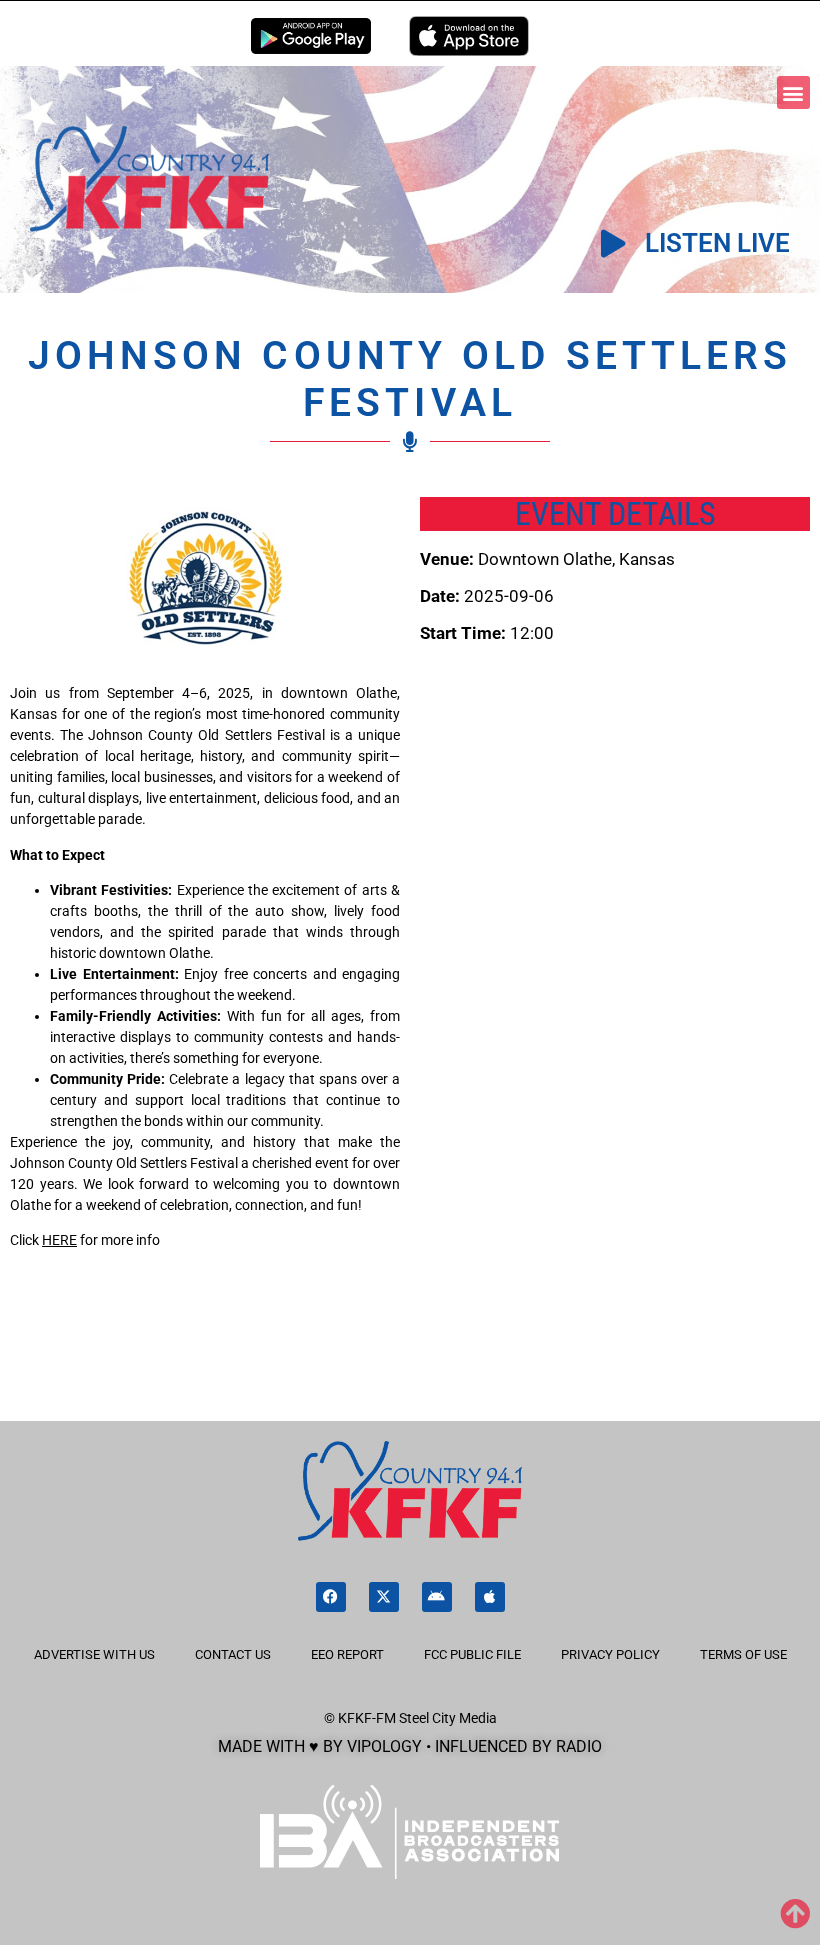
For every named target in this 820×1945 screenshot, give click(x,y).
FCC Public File (472, 1654)
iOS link (469, 36)
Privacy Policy (610, 1654)
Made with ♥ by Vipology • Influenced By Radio (410, 1746)
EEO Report (347, 1654)
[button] (793, 92)
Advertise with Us (94, 1654)
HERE (59, 1240)
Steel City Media (448, 1718)
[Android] (437, 1597)
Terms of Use (743, 1654)
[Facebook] (331, 1597)
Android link (311, 36)
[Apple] (490, 1597)
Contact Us (233, 1654)
